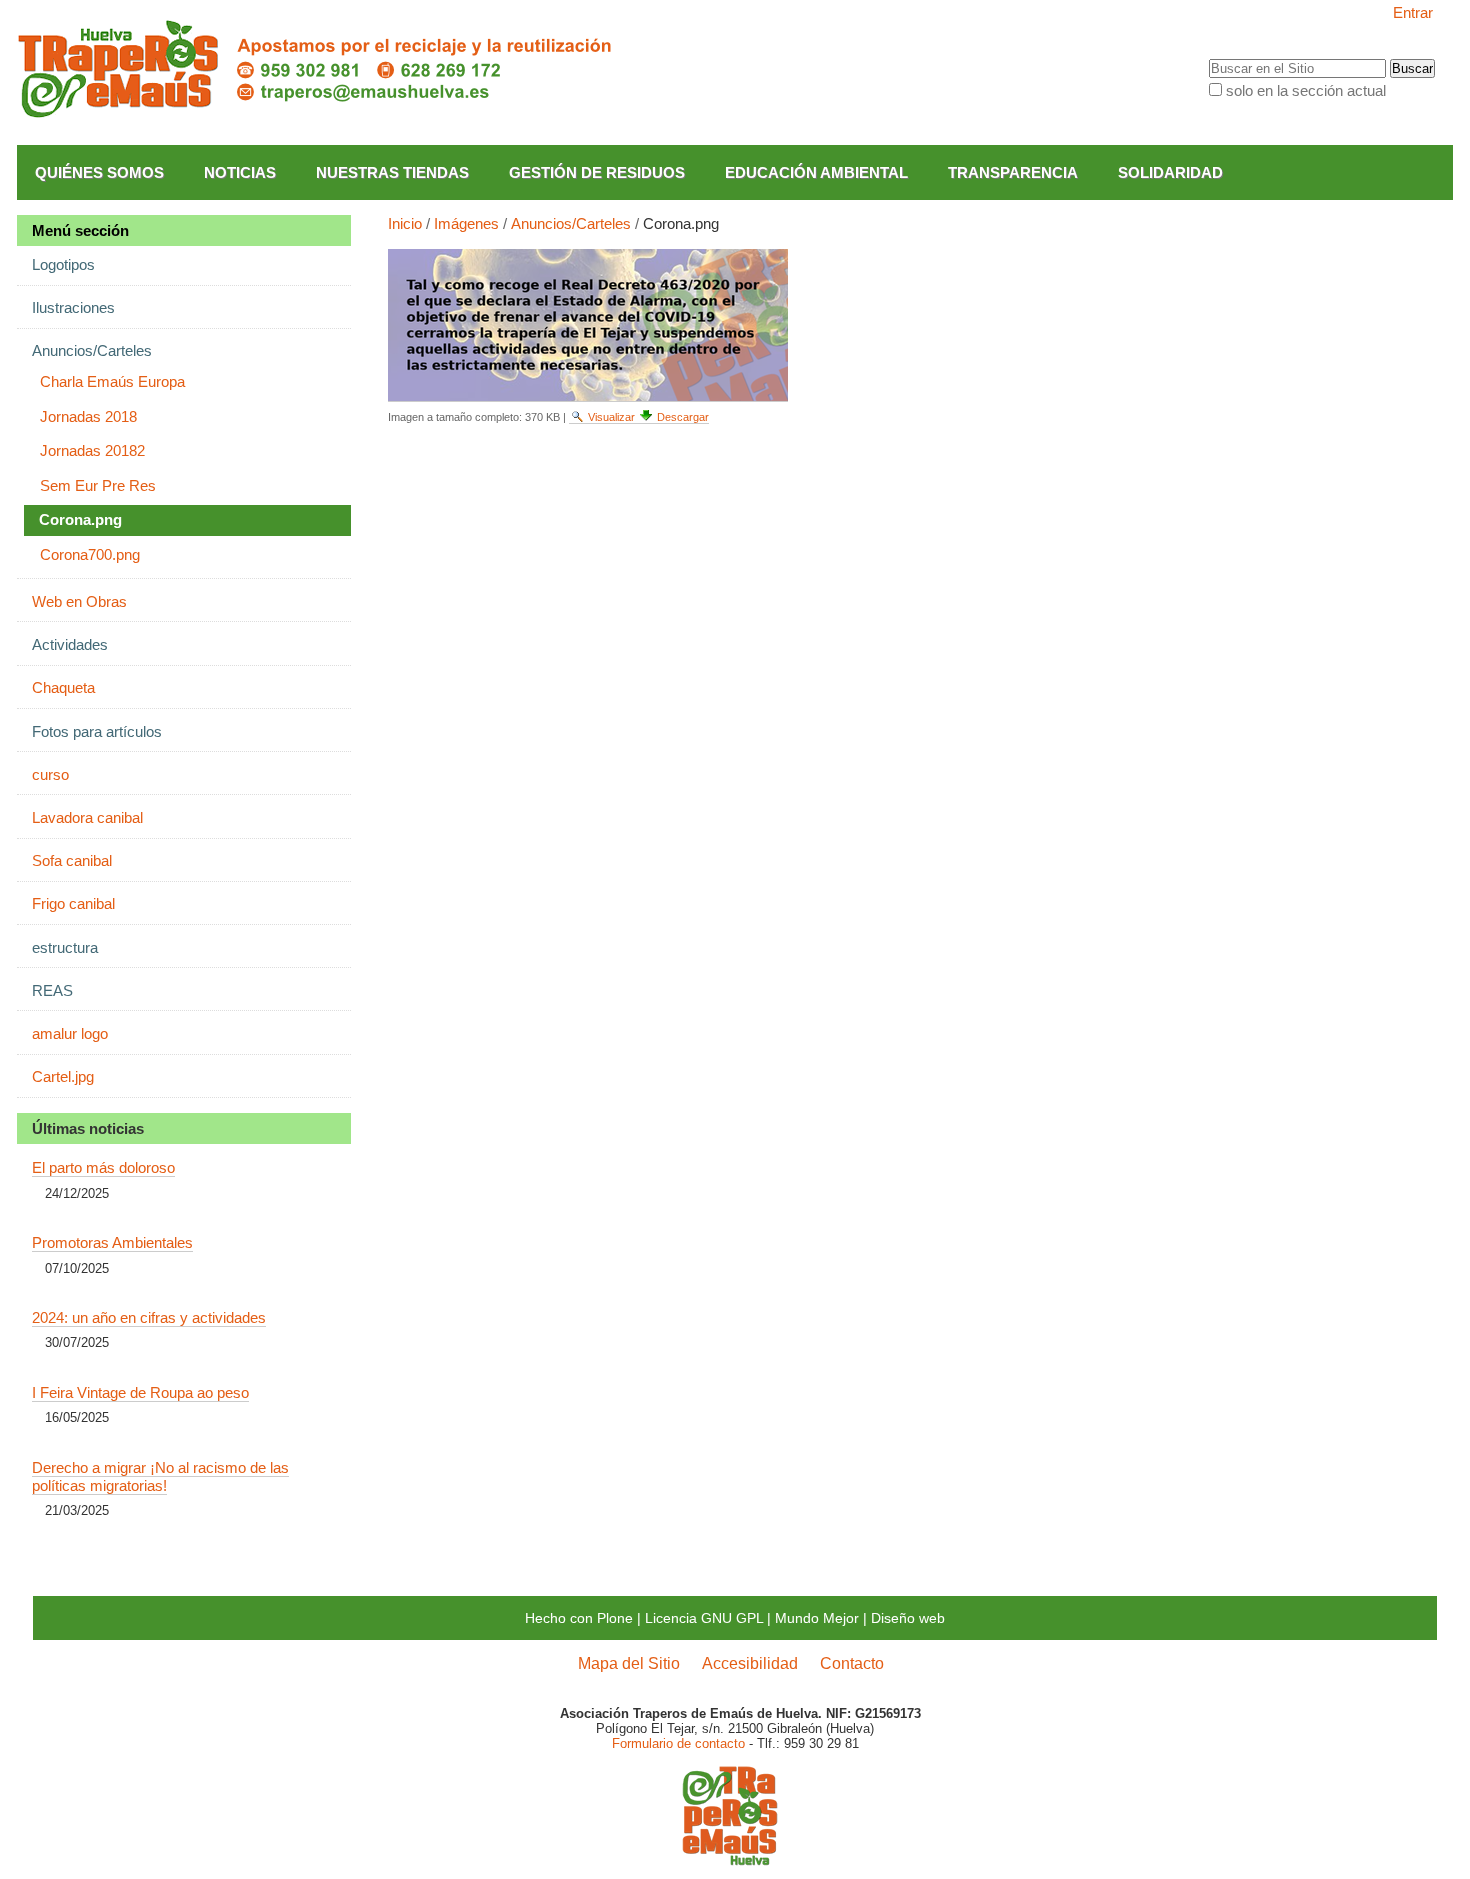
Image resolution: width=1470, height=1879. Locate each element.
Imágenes (466, 223)
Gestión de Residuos (597, 172)
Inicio (405, 223)
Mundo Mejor (817, 1618)
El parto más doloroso (103, 1167)
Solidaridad (1170, 172)
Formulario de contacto (678, 1743)
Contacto (852, 1663)
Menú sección (80, 230)
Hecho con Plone (579, 1618)
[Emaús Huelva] (730, 1858)
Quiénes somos (99, 172)
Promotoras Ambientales (112, 1242)
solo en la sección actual (1306, 90)
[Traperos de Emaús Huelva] (317, 69)
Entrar (1413, 12)
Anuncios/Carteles (571, 223)
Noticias (240, 172)
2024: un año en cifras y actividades (149, 1317)
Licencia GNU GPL (704, 1618)
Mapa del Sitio (629, 1663)
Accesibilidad (750, 1663)
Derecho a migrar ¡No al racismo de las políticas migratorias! (160, 1476)
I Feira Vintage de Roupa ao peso (140, 1392)
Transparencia (1013, 172)
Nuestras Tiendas (392, 172)
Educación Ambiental (816, 172)
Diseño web (908, 1618)
